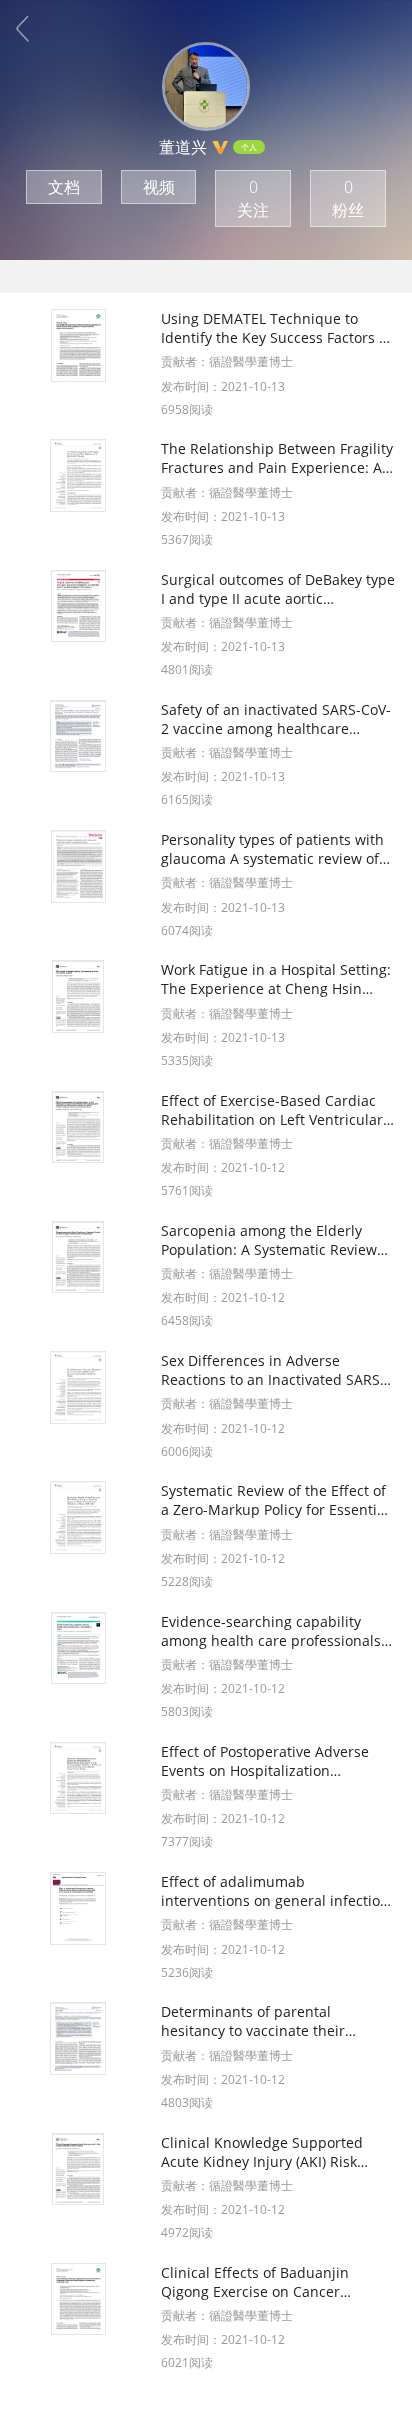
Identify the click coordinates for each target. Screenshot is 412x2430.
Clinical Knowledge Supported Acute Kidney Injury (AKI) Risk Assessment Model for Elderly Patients (262, 2152)
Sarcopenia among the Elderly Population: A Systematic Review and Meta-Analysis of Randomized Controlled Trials (275, 1240)
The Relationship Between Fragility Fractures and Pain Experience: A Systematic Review (277, 458)
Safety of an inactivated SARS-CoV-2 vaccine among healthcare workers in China (276, 719)
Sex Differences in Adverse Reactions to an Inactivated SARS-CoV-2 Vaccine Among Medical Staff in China (273, 1370)
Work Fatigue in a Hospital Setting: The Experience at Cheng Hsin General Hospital (276, 979)
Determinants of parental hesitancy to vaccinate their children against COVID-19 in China (257, 2021)
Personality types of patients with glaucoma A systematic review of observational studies (272, 849)
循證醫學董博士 (251, 361)
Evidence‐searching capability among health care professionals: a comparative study (273, 1631)
